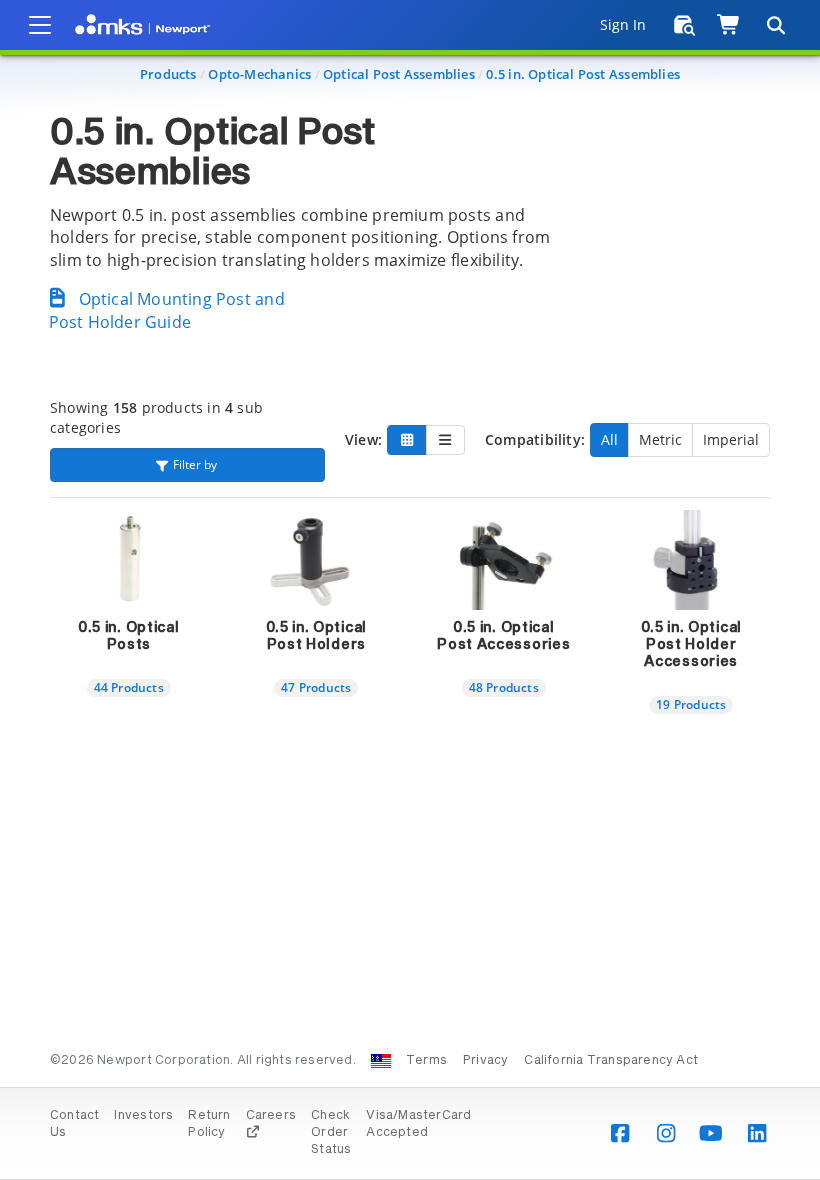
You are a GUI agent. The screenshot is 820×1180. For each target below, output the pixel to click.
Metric (660, 439)
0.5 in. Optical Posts (129, 636)
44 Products (129, 687)
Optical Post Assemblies (399, 74)
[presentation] (410, 590)
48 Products (504, 687)
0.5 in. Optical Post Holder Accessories (692, 645)
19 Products (691, 704)
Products (168, 74)
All (609, 439)
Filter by (195, 464)
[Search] (775, 25)
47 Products (316, 687)
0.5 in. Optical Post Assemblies (583, 74)
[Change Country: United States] (381, 1061)
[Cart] (729, 25)
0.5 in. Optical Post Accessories (503, 636)
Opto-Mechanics (259, 74)
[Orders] (684, 25)
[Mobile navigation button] (40, 25)
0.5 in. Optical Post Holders (317, 636)
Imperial (731, 439)
